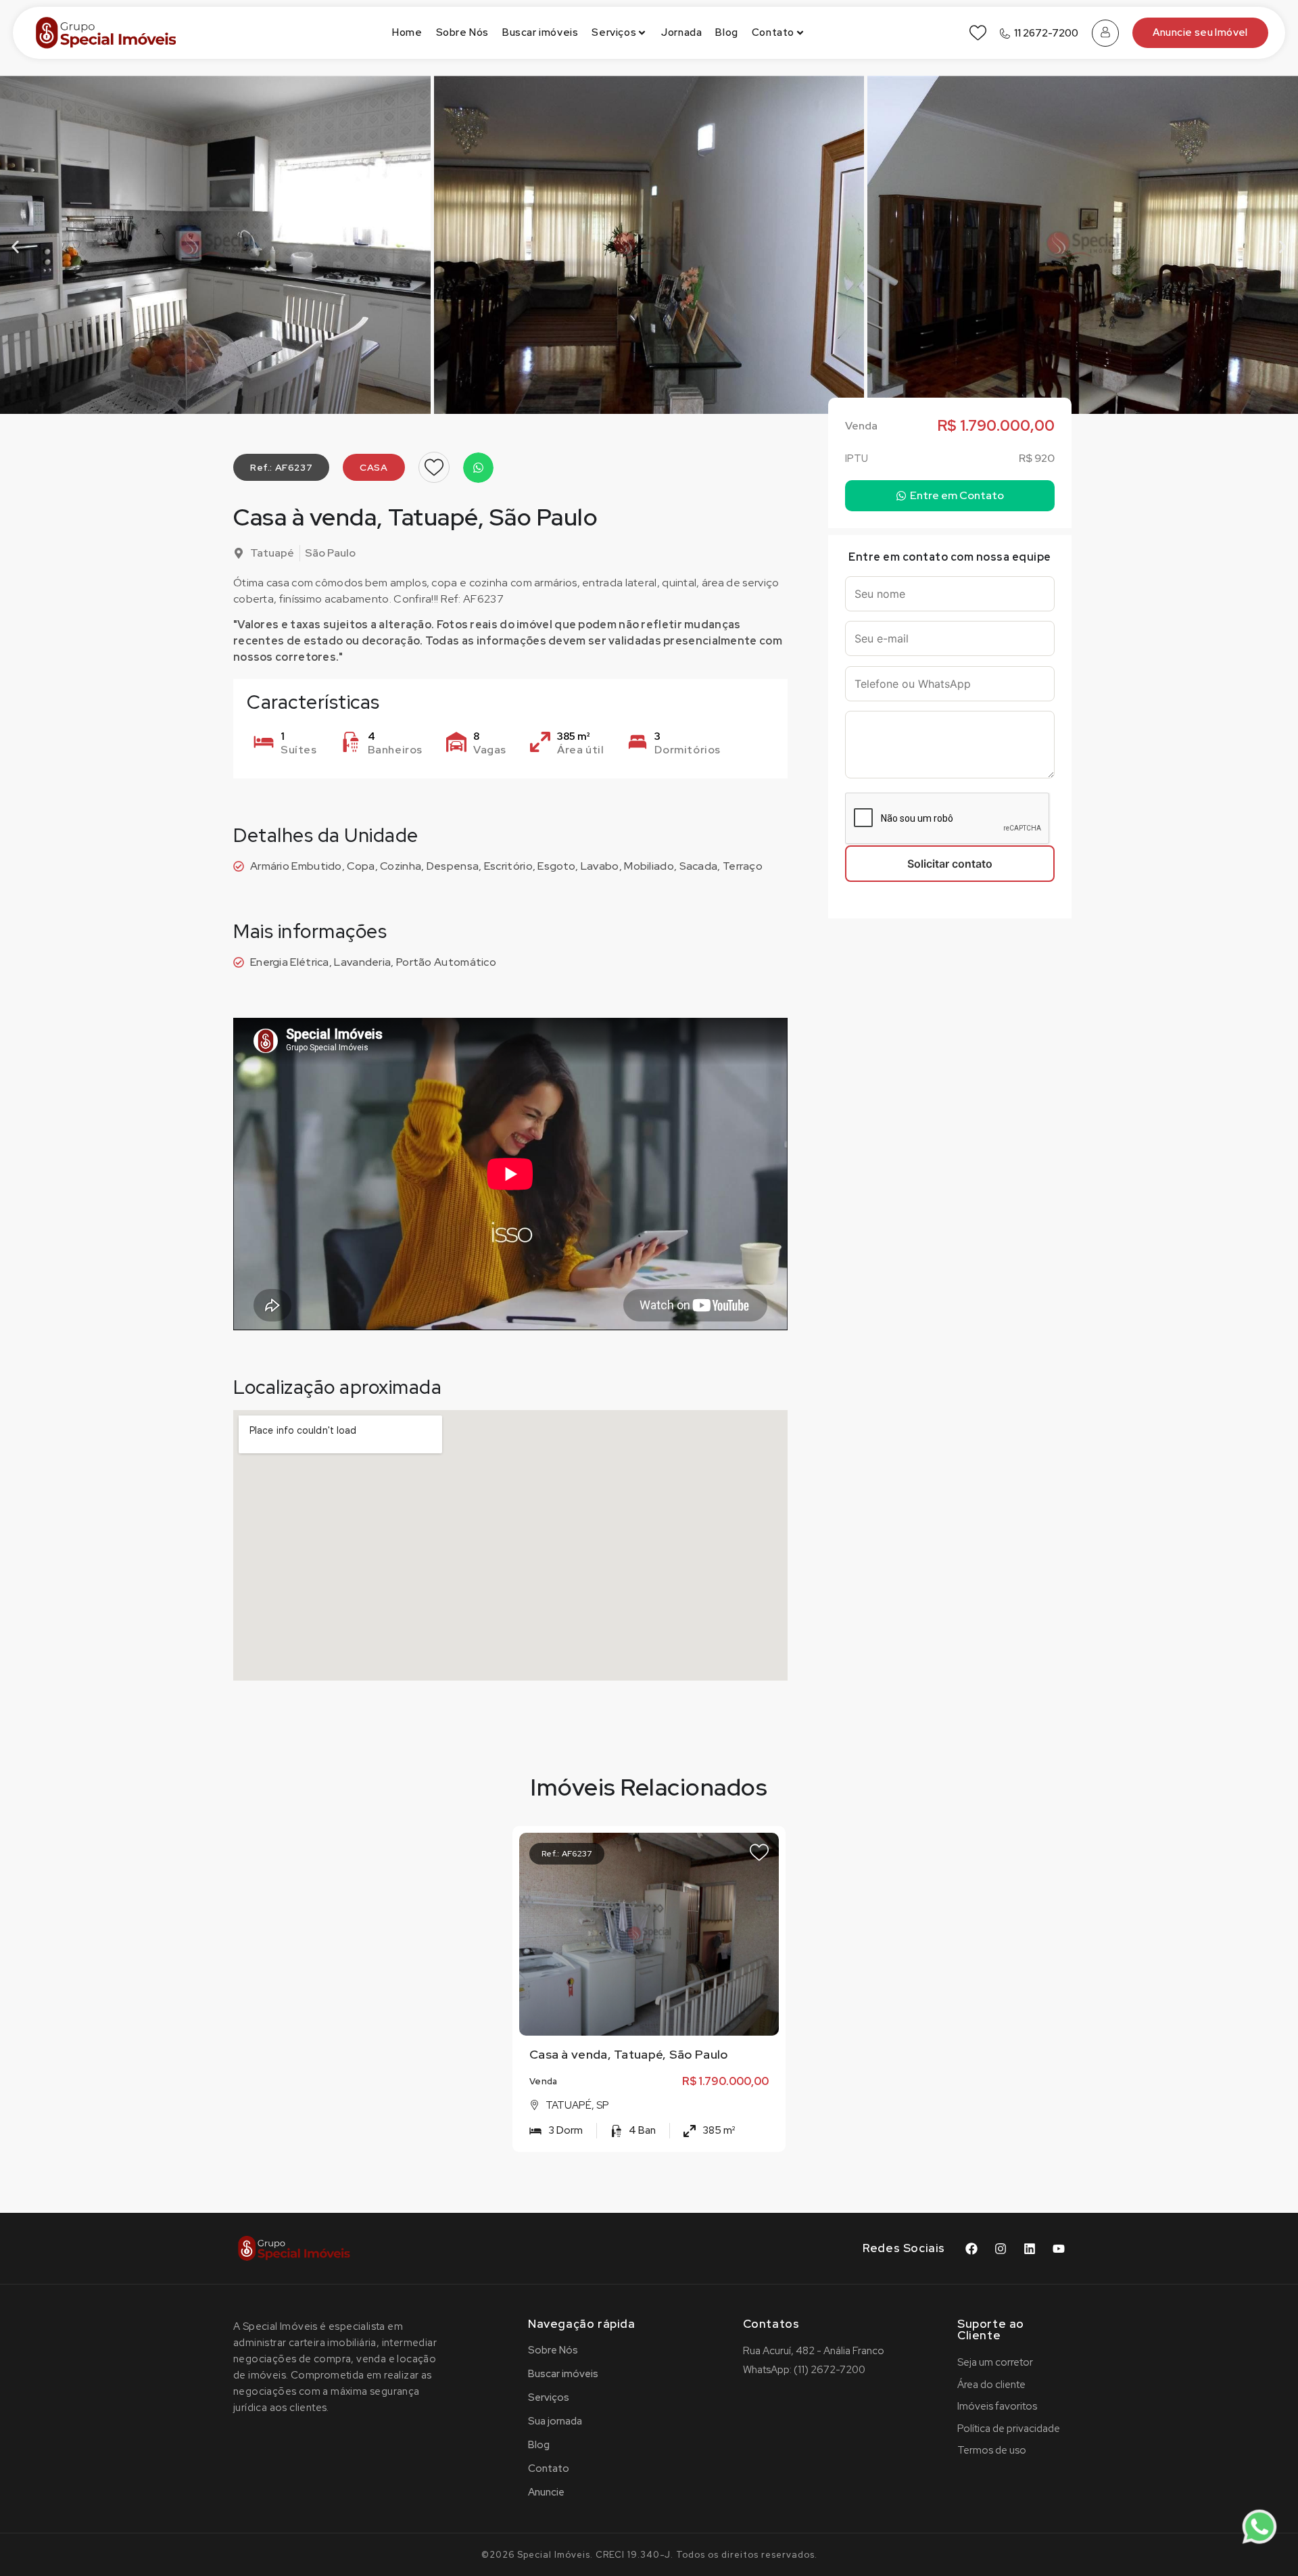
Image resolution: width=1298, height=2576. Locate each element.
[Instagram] (1001, 2249)
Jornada (681, 32)
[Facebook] (971, 2249)
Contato (773, 32)
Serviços (614, 32)
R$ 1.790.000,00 (725, 2081)
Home (407, 32)
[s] (650, 1934)
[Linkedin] (1030, 2249)
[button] (15, 247)
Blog (726, 32)
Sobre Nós (462, 32)
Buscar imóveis (540, 32)
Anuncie (546, 2492)
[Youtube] (1059, 2249)
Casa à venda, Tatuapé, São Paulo (629, 2054)
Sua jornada (555, 2421)
